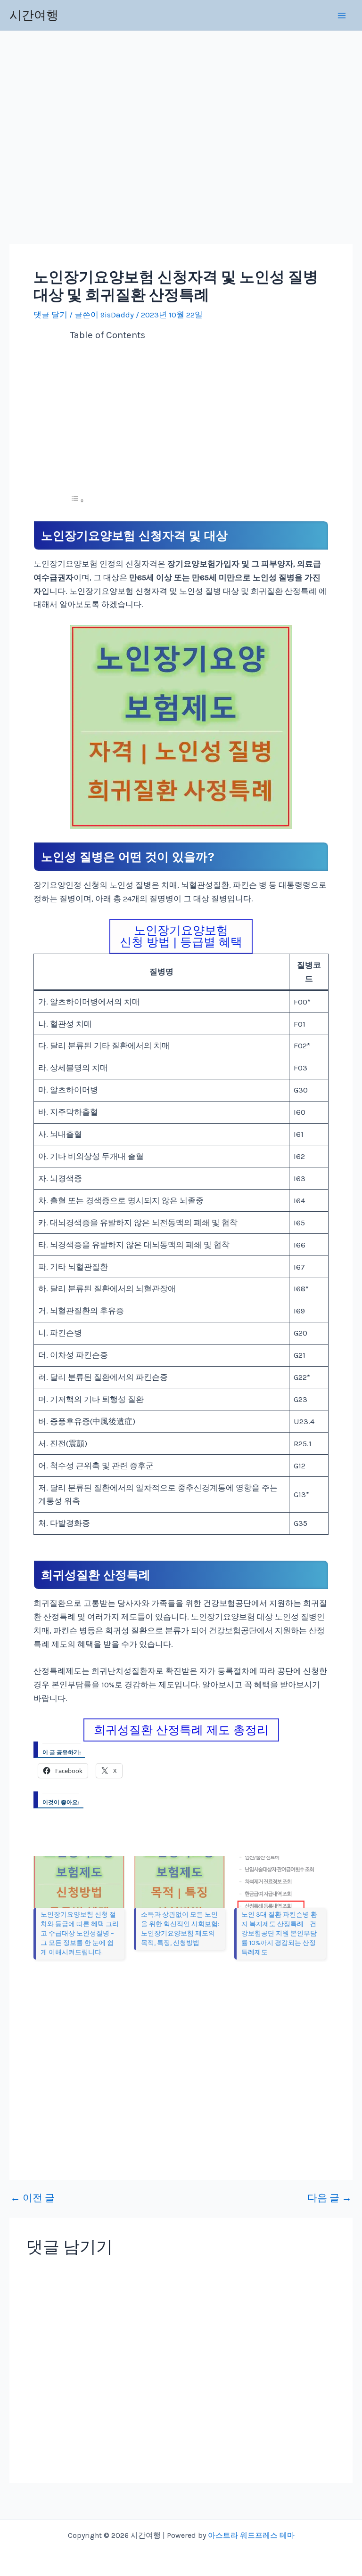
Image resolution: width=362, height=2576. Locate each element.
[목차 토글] (77, 500)
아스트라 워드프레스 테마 (251, 2535)
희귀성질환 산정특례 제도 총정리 (181, 1730)
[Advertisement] (96, 140)
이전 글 (33, 2198)
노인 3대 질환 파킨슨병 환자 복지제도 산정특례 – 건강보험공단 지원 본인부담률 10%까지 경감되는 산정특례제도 (279, 1933)
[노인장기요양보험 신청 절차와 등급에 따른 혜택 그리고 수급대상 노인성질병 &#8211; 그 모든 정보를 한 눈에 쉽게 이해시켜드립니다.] (79, 1882)
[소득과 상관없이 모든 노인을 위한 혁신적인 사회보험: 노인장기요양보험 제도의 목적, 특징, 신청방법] (179, 1882)
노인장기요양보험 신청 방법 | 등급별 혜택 (181, 936)
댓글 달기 (50, 315)
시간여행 (34, 15)
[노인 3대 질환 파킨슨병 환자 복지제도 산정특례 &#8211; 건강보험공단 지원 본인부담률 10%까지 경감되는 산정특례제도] (280, 1882)
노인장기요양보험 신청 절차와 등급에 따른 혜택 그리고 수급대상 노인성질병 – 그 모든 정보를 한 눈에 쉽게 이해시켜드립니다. (80, 1933)
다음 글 (329, 2198)
